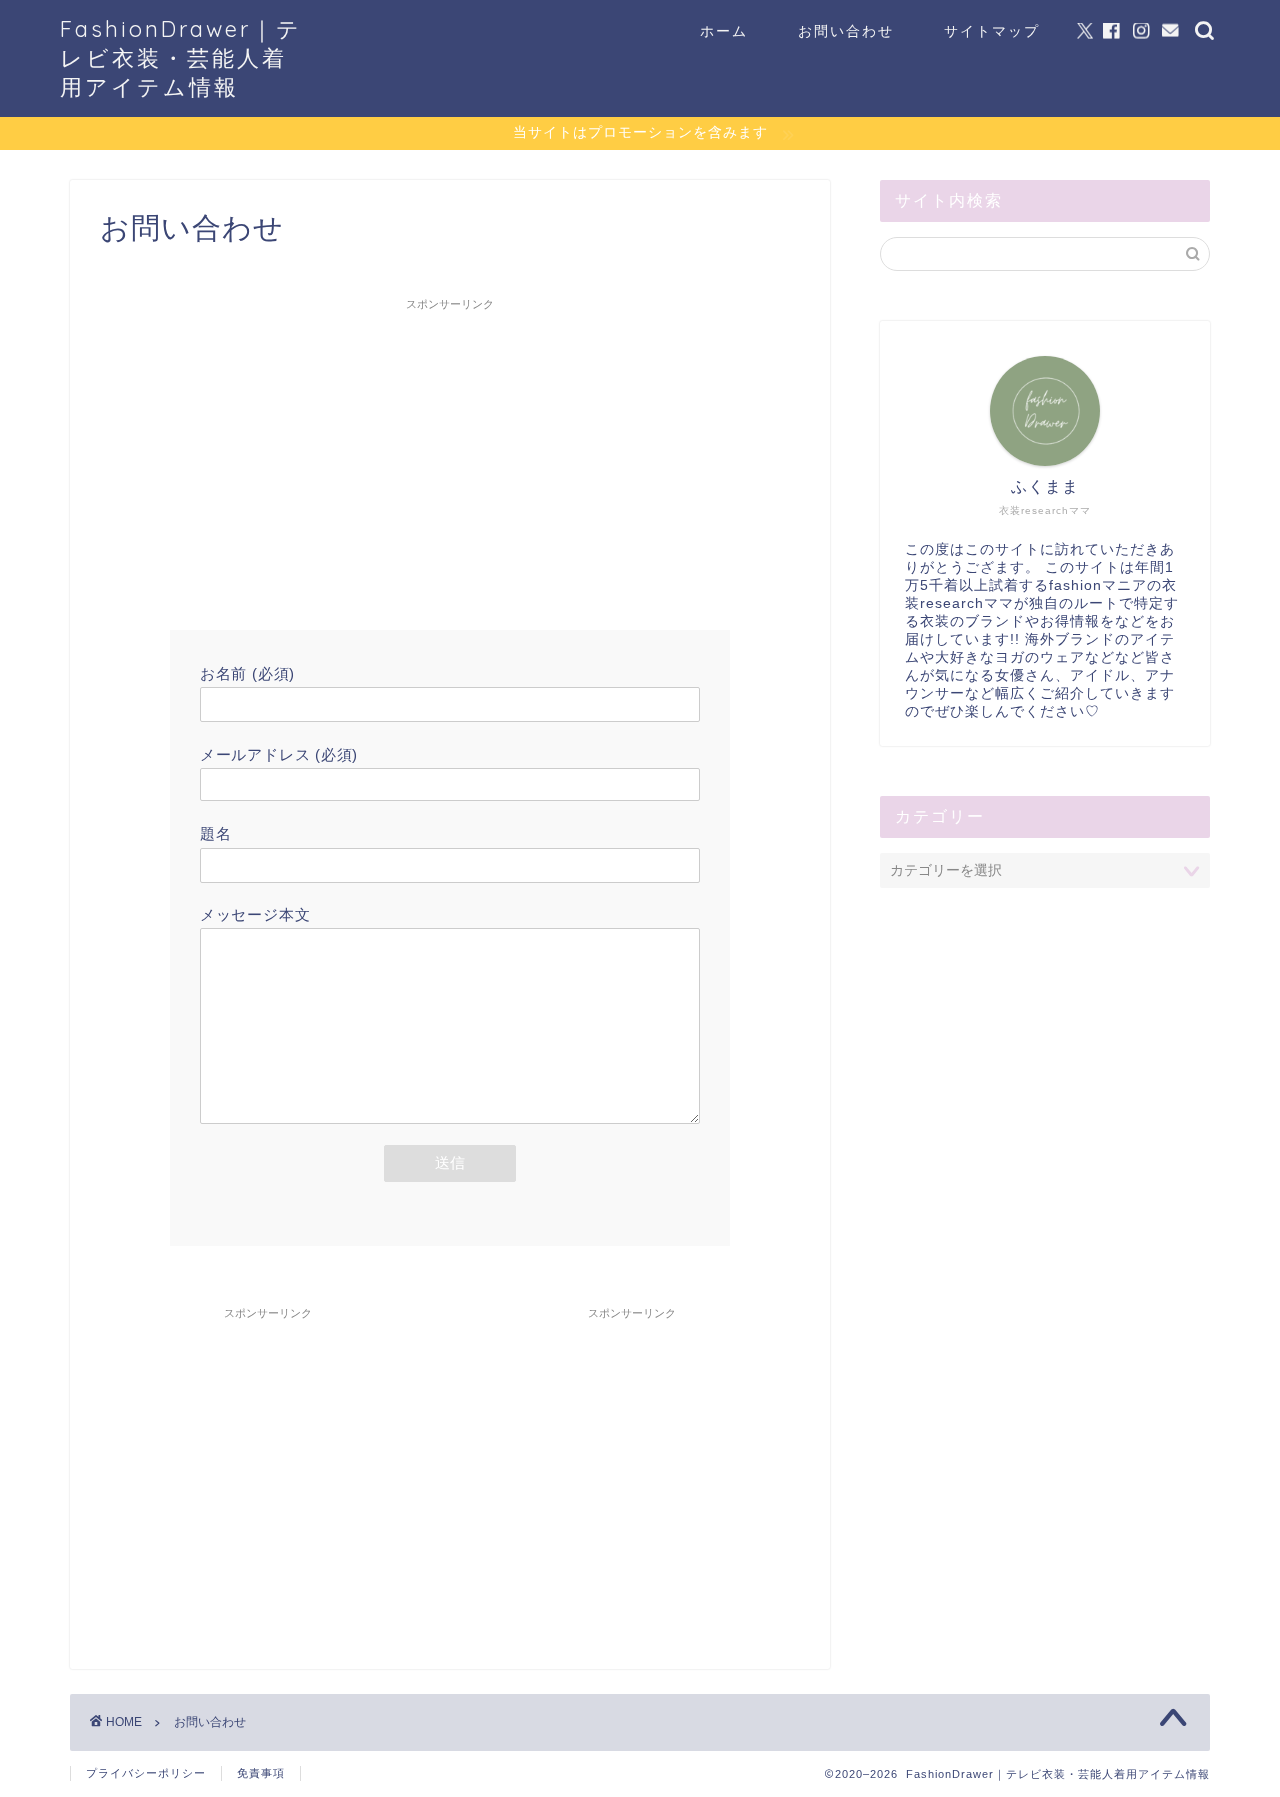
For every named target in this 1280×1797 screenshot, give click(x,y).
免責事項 (261, 1773)
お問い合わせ (846, 31)
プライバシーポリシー (146, 1773)
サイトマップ (992, 31)
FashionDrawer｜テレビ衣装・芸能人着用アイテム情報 (181, 57)
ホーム (724, 31)
